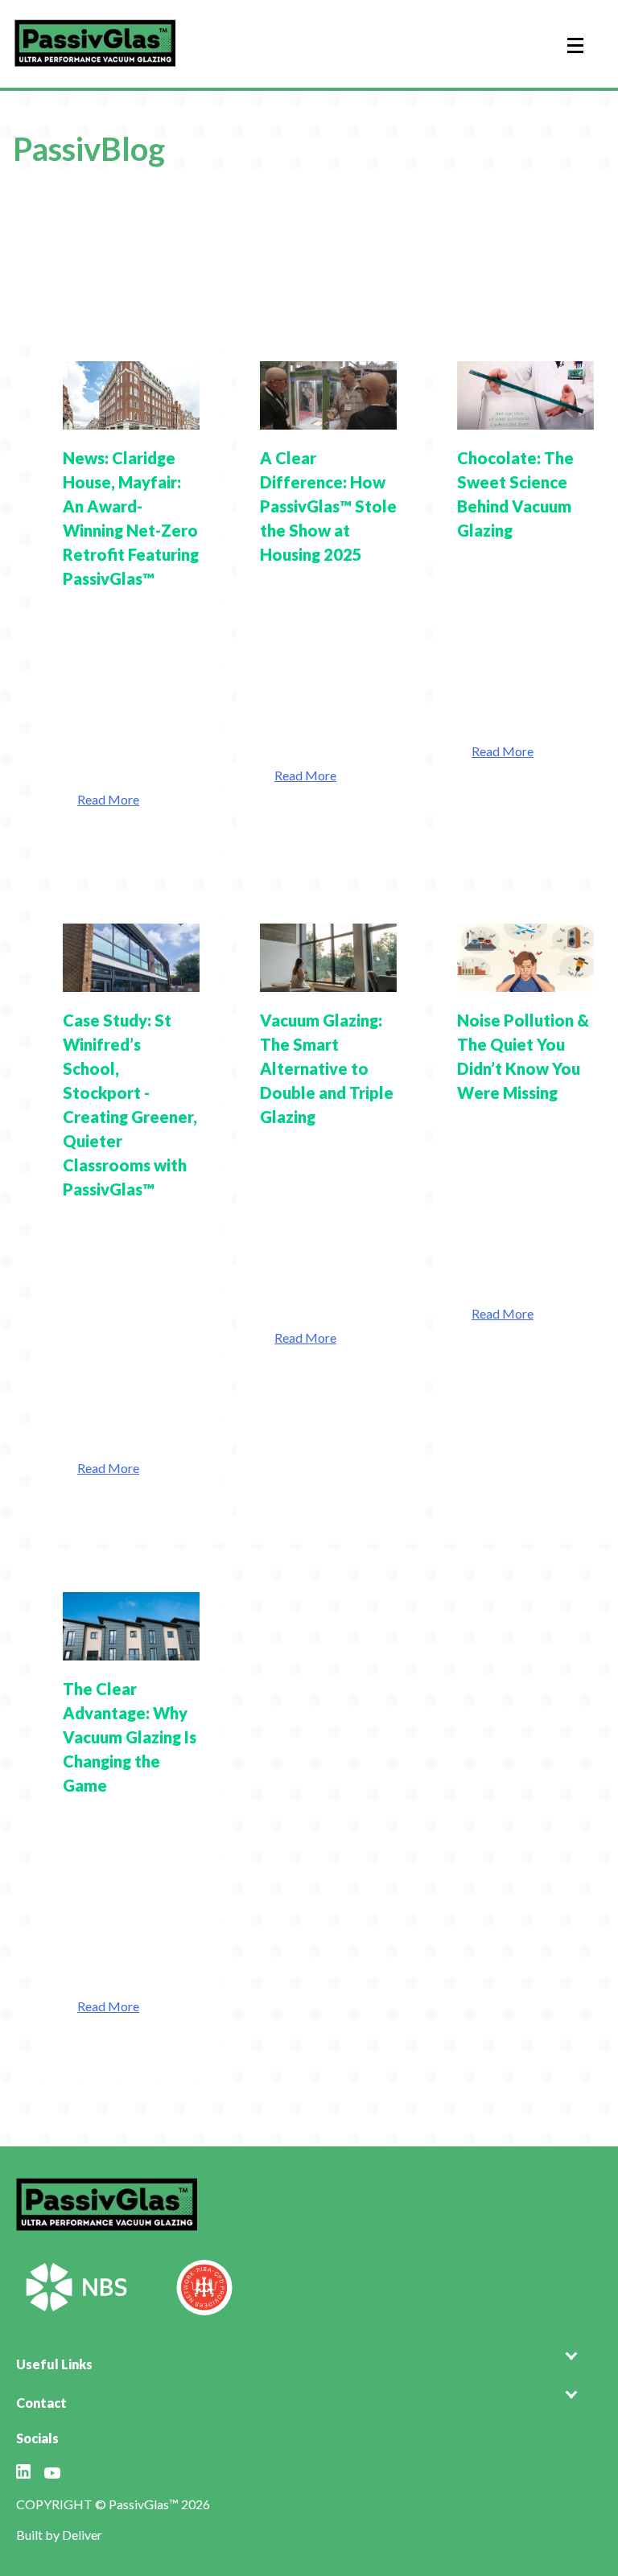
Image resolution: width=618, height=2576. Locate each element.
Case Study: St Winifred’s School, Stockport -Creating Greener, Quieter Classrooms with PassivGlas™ (130, 1105)
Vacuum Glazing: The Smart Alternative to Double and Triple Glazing (327, 1068)
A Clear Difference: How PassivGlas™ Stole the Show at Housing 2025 (328, 506)
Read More (108, 799)
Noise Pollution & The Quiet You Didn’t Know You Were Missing (523, 1056)
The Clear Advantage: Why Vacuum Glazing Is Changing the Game (130, 1737)
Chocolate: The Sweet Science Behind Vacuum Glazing (515, 494)
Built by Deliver (59, 2535)
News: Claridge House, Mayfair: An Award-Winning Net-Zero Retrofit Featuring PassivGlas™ (131, 518)
